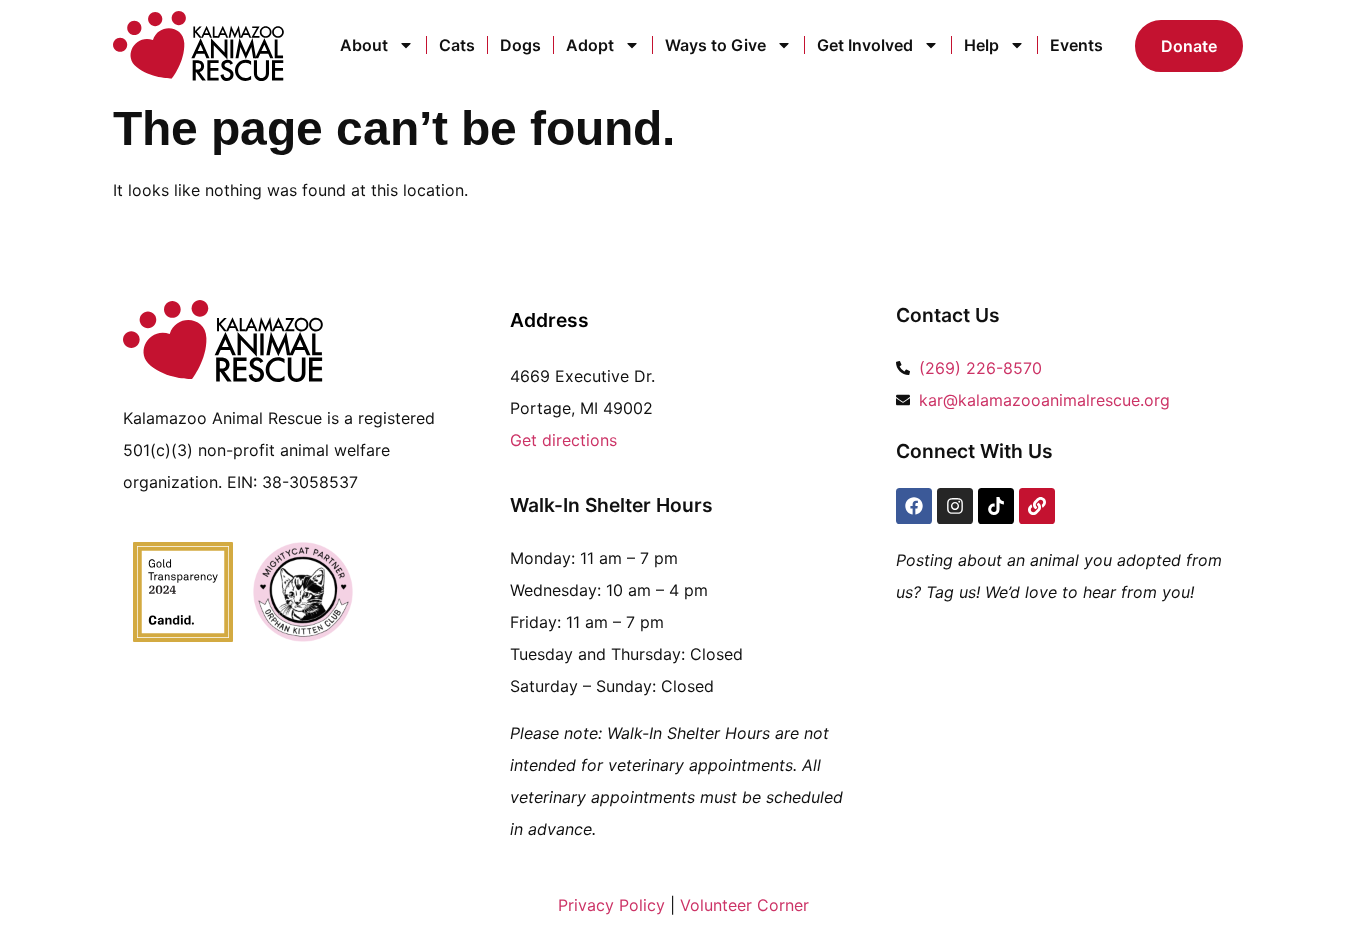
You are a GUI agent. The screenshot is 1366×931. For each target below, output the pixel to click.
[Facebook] (914, 506)
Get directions (563, 440)
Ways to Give (715, 45)
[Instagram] (955, 506)
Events (1076, 45)
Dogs (520, 45)
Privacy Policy (611, 905)
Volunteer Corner (744, 905)
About (364, 45)
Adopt (590, 45)
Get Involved (865, 45)
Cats (457, 45)
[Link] (1037, 506)
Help (981, 45)
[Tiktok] (996, 506)
